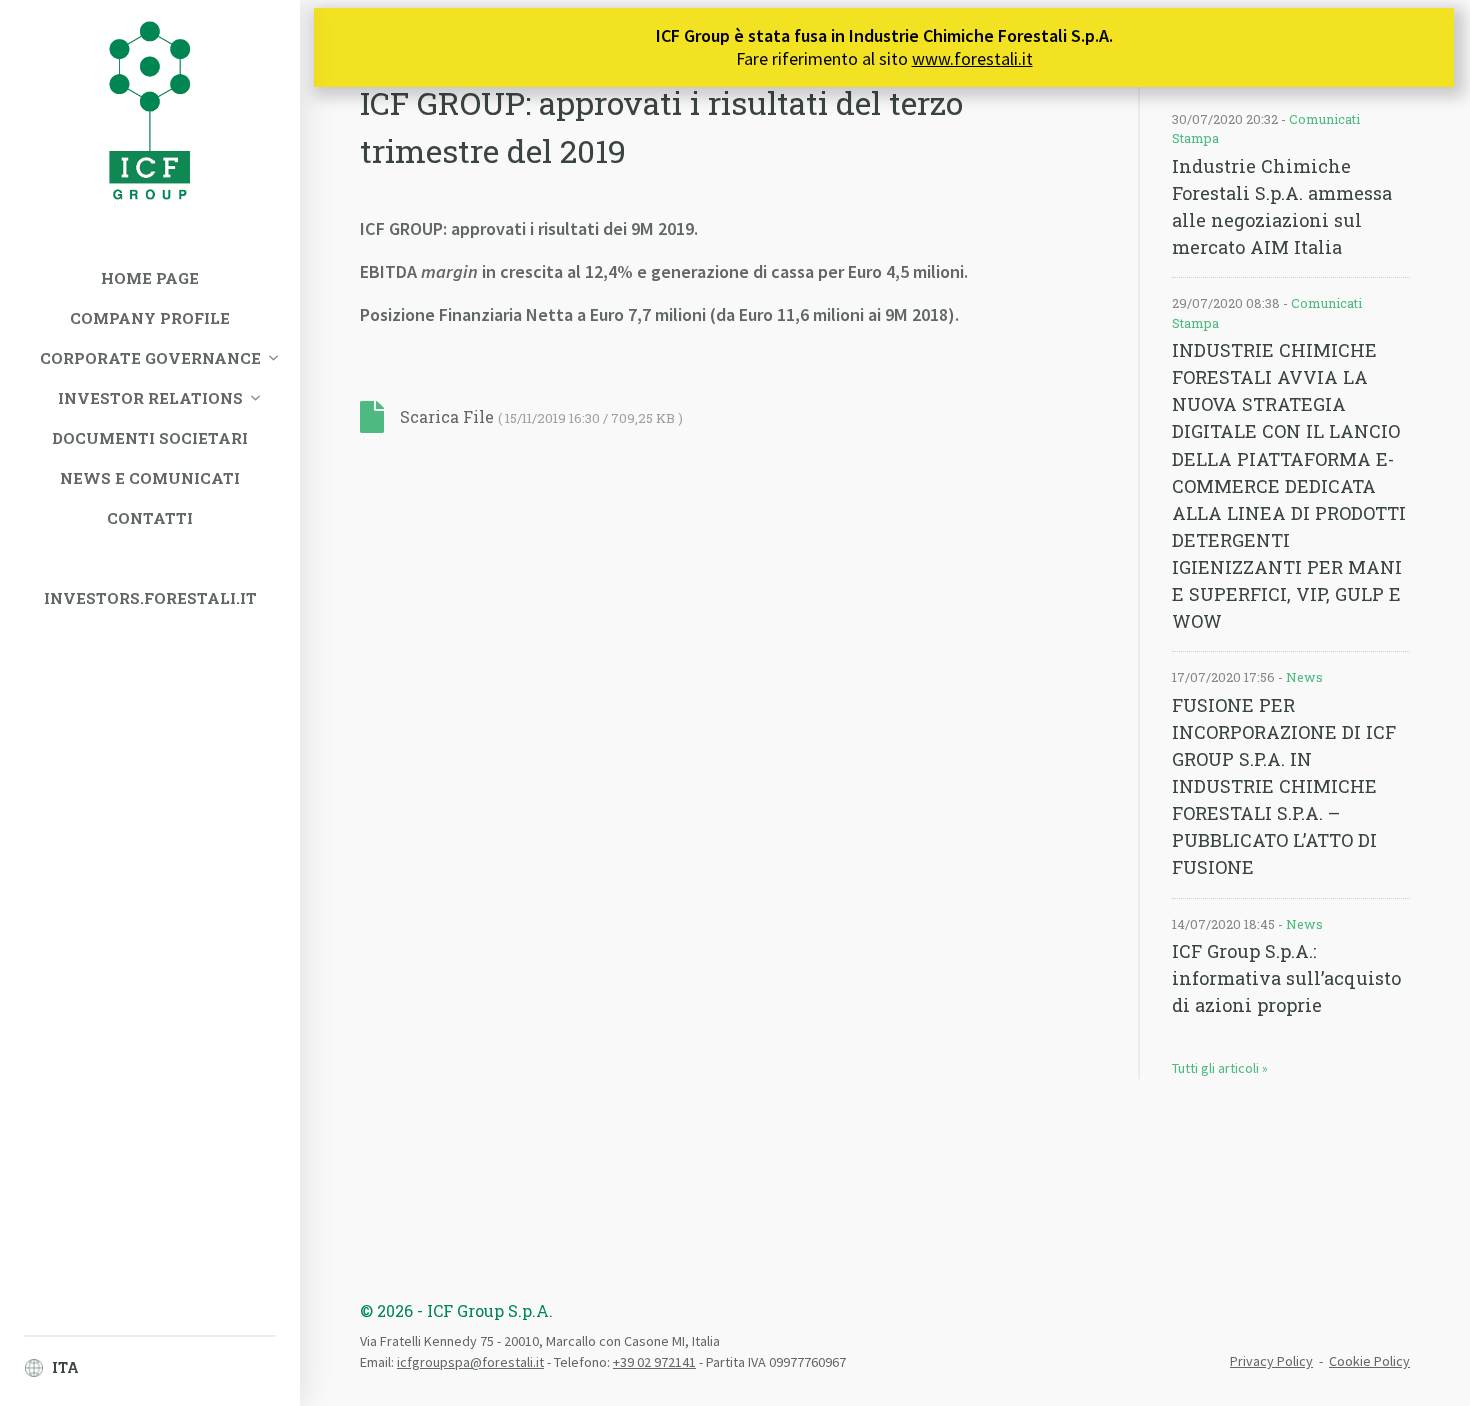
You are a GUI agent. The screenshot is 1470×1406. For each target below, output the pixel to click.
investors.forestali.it (150, 598)
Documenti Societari (150, 438)
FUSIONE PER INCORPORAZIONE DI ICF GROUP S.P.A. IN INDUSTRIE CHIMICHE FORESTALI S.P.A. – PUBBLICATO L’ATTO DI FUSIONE (1284, 786)
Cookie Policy (1369, 1361)
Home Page (150, 278)
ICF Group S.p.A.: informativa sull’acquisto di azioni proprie (1286, 978)
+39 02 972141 (654, 1362)
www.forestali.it (972, 58)
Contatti (150, 518)
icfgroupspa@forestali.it (470, 1362)
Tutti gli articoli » (1220, 1068)
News (1304, 677)
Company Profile (150, 318)
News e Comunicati (150, 478)
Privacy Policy (1271, 1361)
